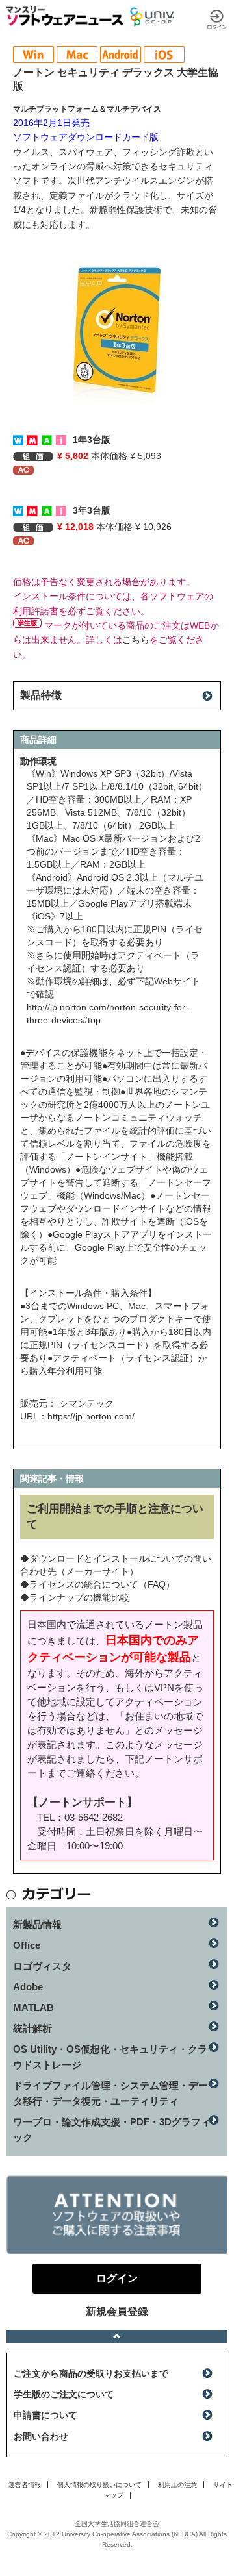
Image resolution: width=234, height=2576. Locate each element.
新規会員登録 (117, 2311)
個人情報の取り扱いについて (99, 2485)
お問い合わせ (41, 2436)
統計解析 (32, 2028)
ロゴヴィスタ (42, 1966)
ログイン (217, 19)
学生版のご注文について (64, 2394)
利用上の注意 (177, 2485)
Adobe (28, 1987)
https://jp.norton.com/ (91, 1416)
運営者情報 (25, 2485)
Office (27, 1945)
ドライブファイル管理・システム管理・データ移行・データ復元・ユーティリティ (110, 2093)
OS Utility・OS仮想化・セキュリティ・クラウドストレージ (110, 2057)
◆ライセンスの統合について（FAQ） (97, 1584)
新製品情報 (37, 1924)
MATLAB (33, 2007)
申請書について (45, 2415)
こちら (136, 640)
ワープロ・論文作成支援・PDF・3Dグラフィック (112, 2130)
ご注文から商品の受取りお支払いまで (91, 2373)
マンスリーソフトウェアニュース (65, 16)
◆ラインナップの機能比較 (75, 1597)
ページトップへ (117, 2336)
